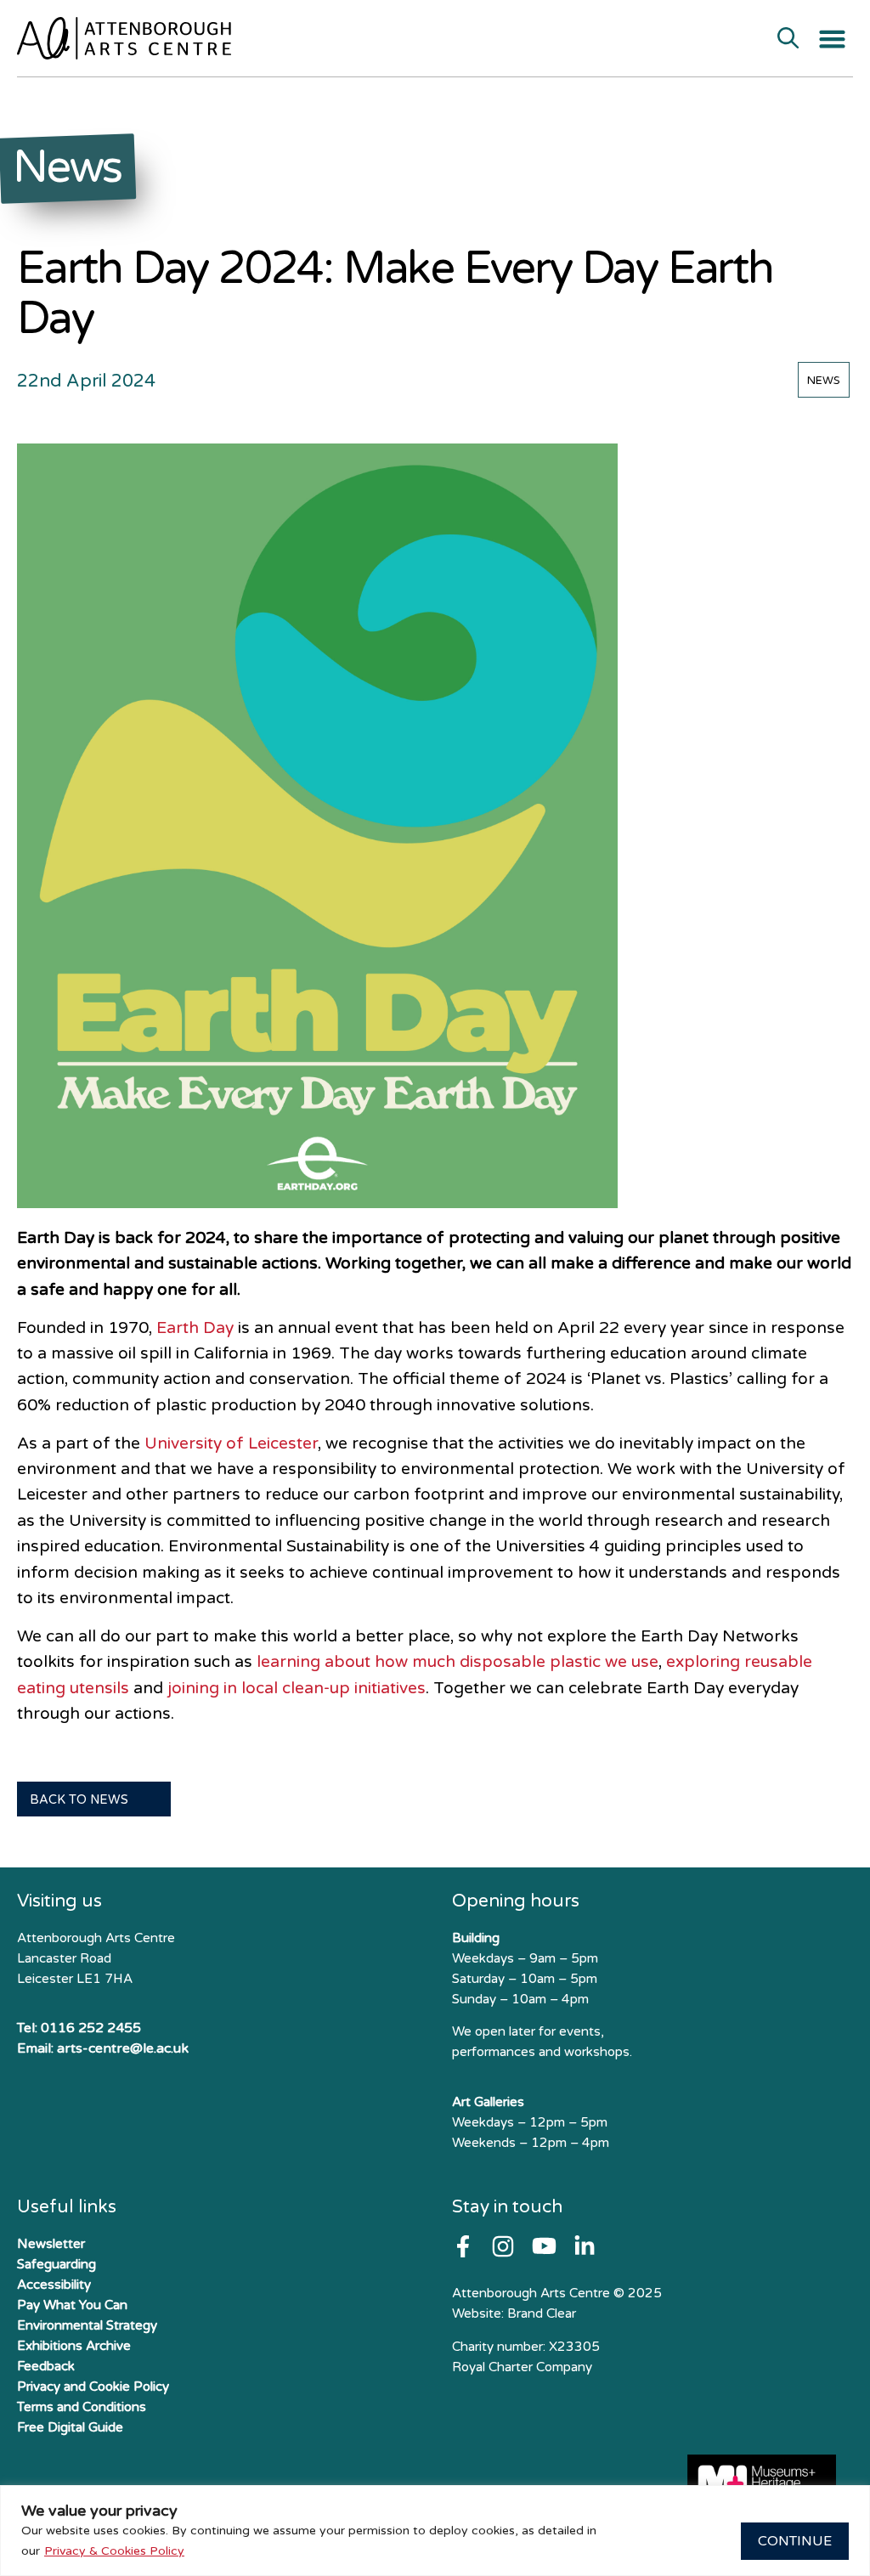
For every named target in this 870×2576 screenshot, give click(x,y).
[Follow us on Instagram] (503, 2246)
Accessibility (54, 2285)
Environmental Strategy (87, 2325)
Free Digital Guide (70, 2427)
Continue (795, 2541)
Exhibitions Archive (74, 2346)
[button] (833, 39)
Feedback (46, 2366)
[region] (435, 2531)
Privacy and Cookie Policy (93, 2387)
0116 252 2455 (91, 2028)
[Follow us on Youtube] (544, 2246)
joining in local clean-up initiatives (297, 1688)
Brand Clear (542, 2313)
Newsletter (51, 2244)
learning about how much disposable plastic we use (458, 1661)
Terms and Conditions (82, 2407)
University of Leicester (231, 1443)
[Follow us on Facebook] (463, 2246)
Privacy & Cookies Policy (114, 2551)
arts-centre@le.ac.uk (123, 2048)
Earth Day (195, 1328)
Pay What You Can (72, 2305)
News (824, 381)
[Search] (788, 40)
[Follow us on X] (585, 2246)
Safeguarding (56, 2264)
